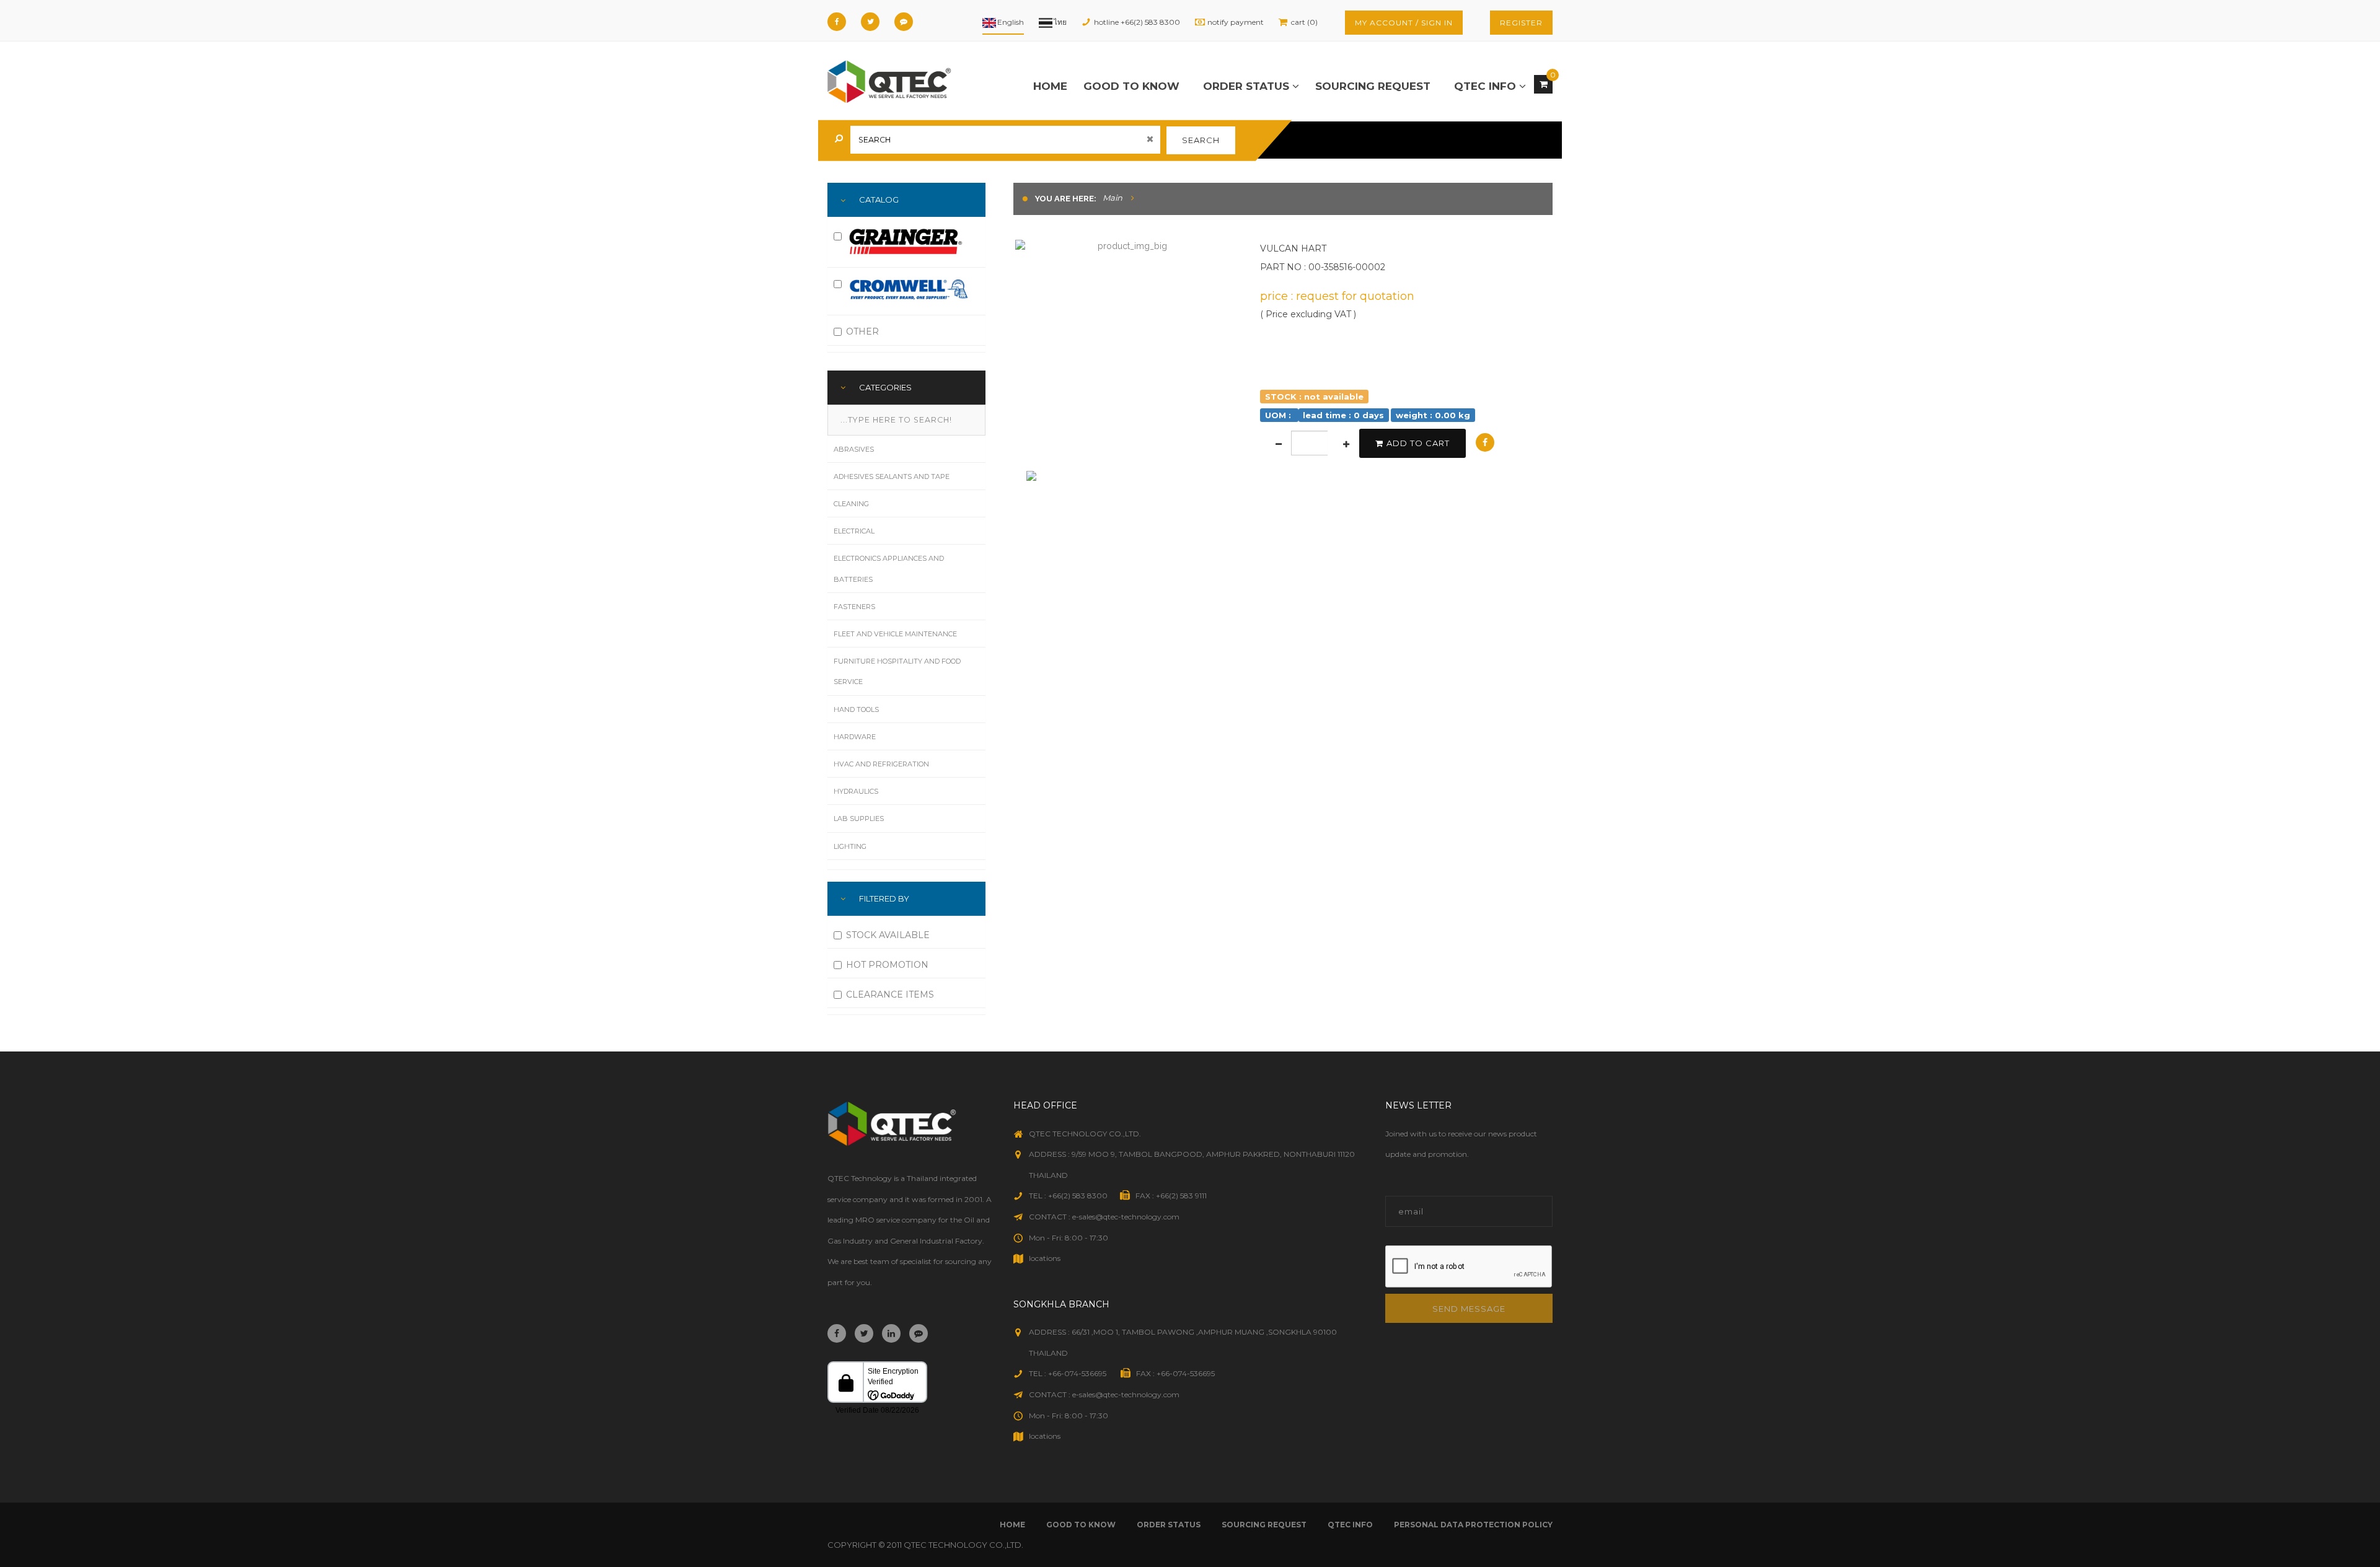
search (1201, 140)
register (1521, 23)
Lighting (850, 846)
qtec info (1487, 86)
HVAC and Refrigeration (881, 764)
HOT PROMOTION (887, 965)
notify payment (1236, 22)
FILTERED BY (884, 898)
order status (1248, 86)
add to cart (1418, 443)
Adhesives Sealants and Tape (892, 476)
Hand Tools (856, 709)
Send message (1469, 1309)
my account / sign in (1404, 23)
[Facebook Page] (837, 22)
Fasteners (854, 607)
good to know (1131, 86)
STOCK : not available (1314, 396)
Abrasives (854, 449)
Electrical (854, 531)
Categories (885, 387)
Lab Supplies (859, 819)
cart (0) (1304, 22)
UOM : (1279, 415)
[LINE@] (904, 22)
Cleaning (851, 504)
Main (1113, 198)
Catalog (879, 200)
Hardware (855, 737)
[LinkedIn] (891, 1333)
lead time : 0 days (1343, 415)
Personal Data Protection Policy (1473, 1525)
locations (1045, 1258)
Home (1050, 86)
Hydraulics (856, 791)
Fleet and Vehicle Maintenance (895, 634)
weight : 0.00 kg (1433, 415)
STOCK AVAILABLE (888, 935)
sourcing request (1373, 86)
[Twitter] (870, 22)
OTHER (862, 331)
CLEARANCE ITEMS (890, 994)
